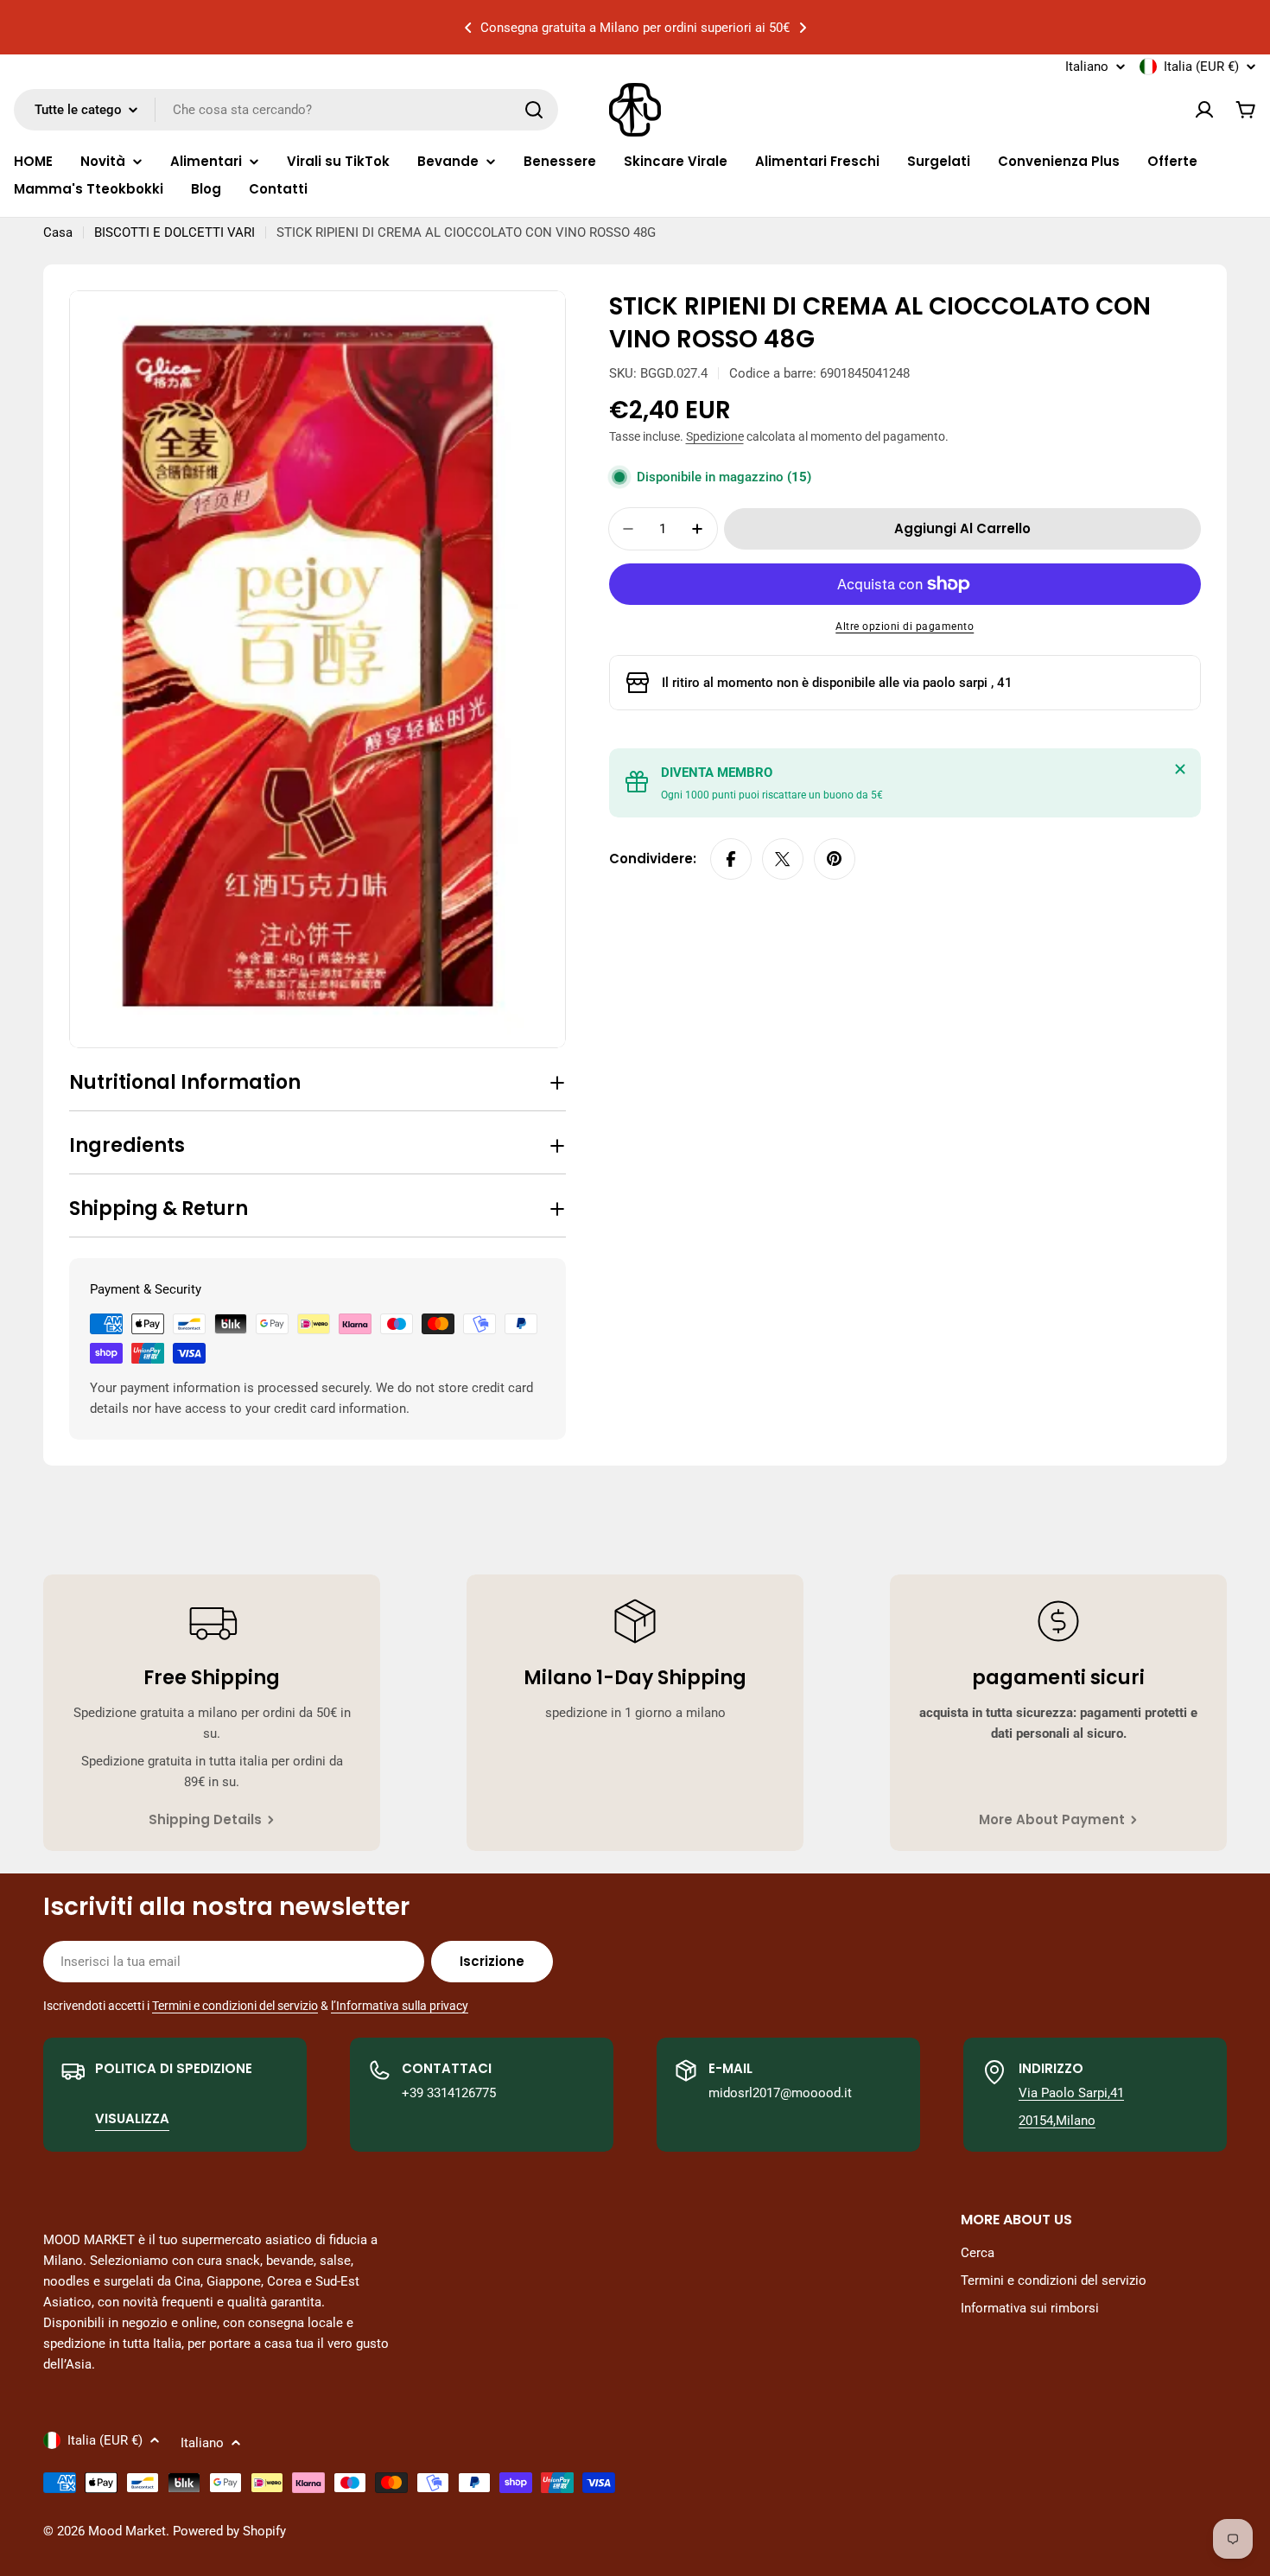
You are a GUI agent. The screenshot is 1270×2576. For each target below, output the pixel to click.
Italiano (1087, 67)
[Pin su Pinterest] (835, 859)
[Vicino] (1180, 769)
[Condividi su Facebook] (731, 859)
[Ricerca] (534, 110)
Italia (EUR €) (1201, 67)
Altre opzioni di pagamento (905, 627)
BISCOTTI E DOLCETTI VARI (175, 232)
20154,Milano (1057, 2121)
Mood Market (127, 2531)
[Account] (1204, 110)
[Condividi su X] (783, 859)
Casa (58, 232)
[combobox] (286, 110)
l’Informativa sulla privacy (400, 2006)
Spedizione (715, 436)
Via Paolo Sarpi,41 (1071, 2093)
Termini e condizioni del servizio (235, 2006)
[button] (468, 28)
